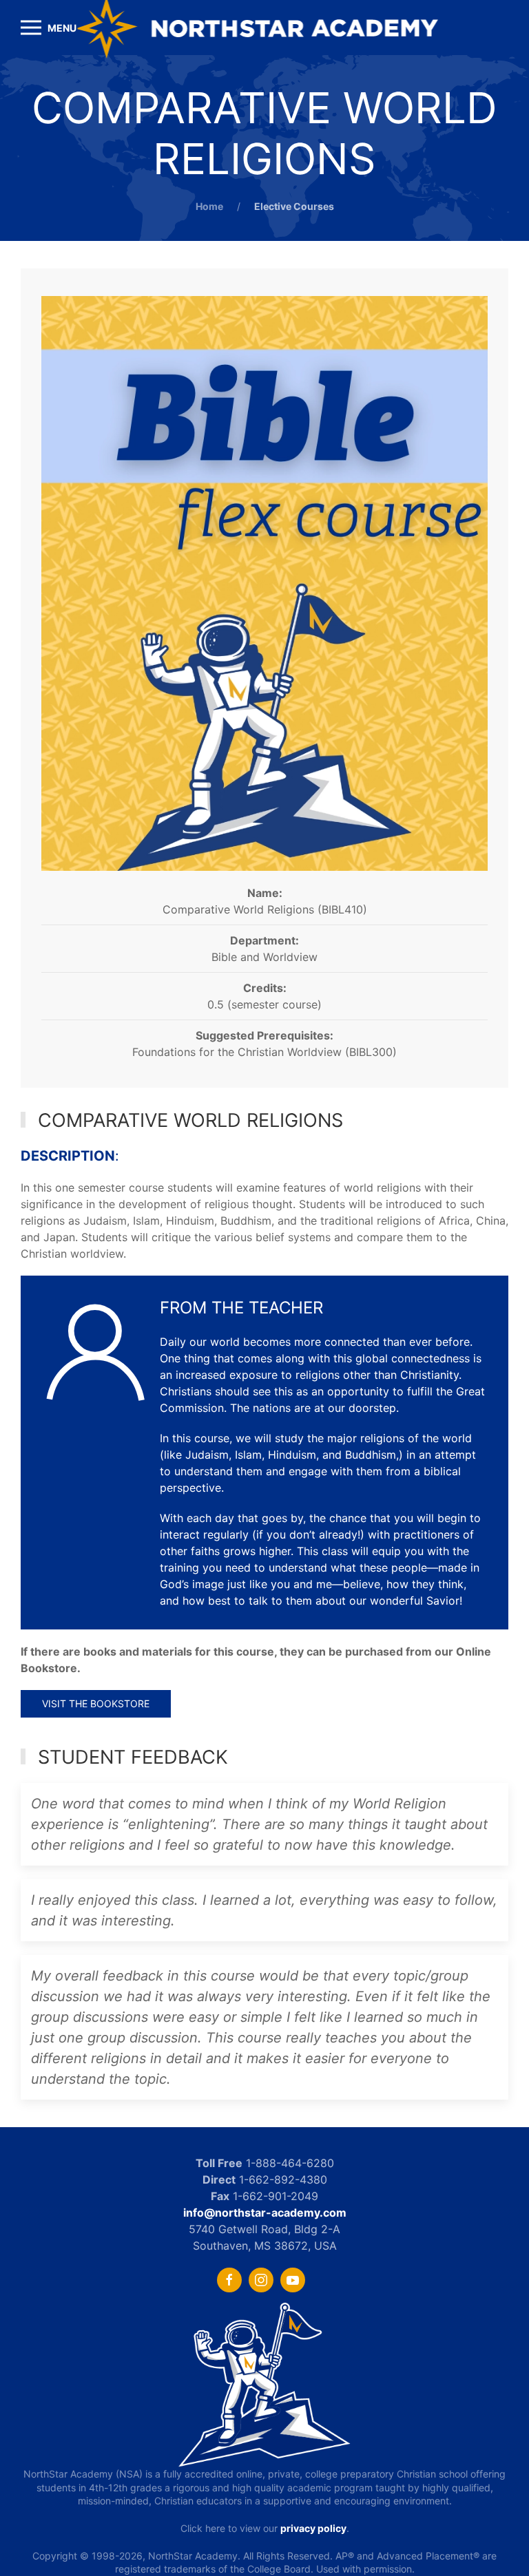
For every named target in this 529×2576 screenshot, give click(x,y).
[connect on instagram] (261, 2280)
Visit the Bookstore (96, 1703)
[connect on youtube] (293, 2280)
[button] (49, 28)
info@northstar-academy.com (265, 2213)
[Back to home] (265, 28)
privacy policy (313, 2528)
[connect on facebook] (229, 2280)
